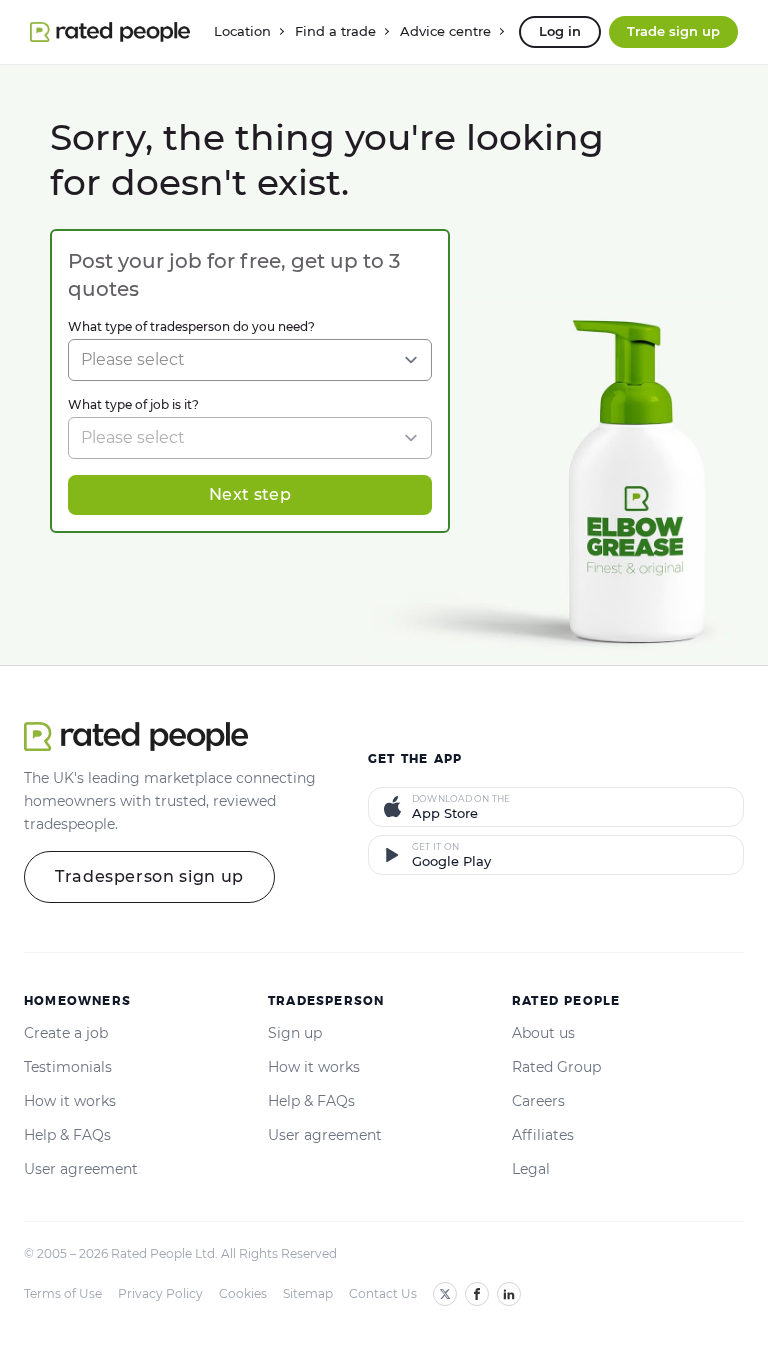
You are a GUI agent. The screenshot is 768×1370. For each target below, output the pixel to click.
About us (543, 1033)
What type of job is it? (133, 404)
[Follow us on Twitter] (445, 1294)
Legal (531, 1169)
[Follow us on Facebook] (477, 1294)
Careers (538, 1101)
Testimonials (68, 1067)
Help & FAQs (67, 1135)
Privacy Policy (160, 1293)
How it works (70, 1101)
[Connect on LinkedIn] (509, 1294)
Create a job (66, 1033)
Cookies (243, 1293)
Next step (250, 494)
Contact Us (383, 1293)
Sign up (295, 1033)
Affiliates (543, 1135)
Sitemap (308, 1293)
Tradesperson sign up (149, 876)
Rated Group (556, 1067)
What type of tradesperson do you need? (191, 326)
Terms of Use (63, 1293)
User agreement (81, 1169)
